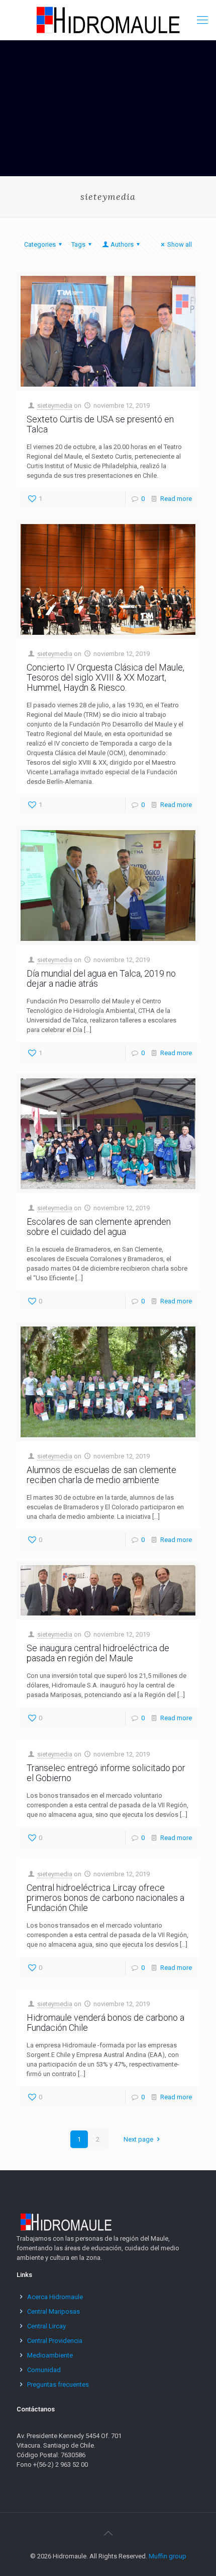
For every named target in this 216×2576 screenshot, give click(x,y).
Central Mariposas (53, 2311)
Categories (40, 244)
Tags (78, 244)
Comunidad (44, 2370)
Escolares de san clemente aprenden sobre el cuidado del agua (99, 1227)
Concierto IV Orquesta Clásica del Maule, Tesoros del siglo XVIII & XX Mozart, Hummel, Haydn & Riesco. (105, 677)
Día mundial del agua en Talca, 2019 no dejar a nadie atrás (101, 978)
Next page (138, 2139)
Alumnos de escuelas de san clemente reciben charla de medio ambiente (101, 1475)
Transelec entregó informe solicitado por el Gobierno (106, 1773)
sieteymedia (55, 406)
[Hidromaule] (108, 20)
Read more (176, 499)
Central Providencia (55, 2341)
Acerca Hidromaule (55, 2297)
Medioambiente (50, 2355)
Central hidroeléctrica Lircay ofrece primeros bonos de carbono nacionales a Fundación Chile (105, 1898)
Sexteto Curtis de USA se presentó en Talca (100, 424)
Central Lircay (46, 2326)
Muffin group (168, 2556)
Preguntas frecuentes (58, 2384)
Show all (180, 244)
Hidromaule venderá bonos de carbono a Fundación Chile (105, 2022)
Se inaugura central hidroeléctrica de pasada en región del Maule (98, 1653)
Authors (122, 244)
